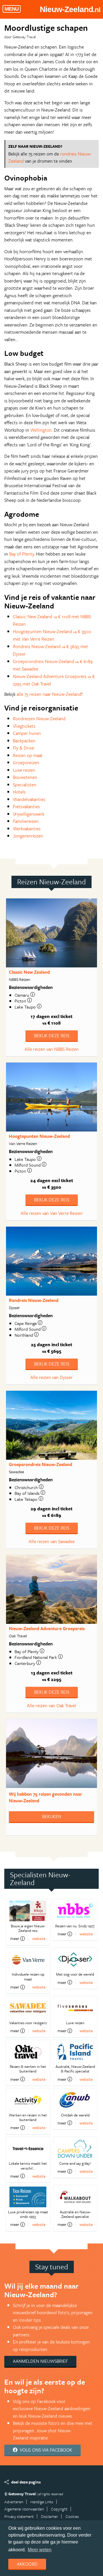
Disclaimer (49, 2516)
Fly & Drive (23, 748)
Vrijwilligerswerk (29, 814)
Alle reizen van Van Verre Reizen (52, 1213)
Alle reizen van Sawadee (52, 1541)
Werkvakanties (27, 829)
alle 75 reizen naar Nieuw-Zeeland (49, 694)
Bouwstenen (25, 777)
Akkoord (27, 2564)
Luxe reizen (24, 770)
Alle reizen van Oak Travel (51, 1705)
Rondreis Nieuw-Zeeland (34, 1300)
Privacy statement (19, 2516)
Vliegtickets (24, 726)
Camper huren (27, 733)
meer (15, 1939)
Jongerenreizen (28, 836)
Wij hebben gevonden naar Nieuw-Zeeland (45, 1797)
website (39, 1938)
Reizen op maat (28, 755)
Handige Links (42, 2502)
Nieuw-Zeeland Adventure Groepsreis (47, 1628)
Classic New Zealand (29, 972)
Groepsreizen (26, 762)
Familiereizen (26, 821)
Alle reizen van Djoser (51, 1377)
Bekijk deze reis (52, 1036)
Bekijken (52, 1816)
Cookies (72, 2516)
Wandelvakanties (29, 799)
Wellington (41, 430)
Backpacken (24, 741)
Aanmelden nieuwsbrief (40, 2361)
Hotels (19, 792)
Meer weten (40, 2550)
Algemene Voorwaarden (24, 2509)
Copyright (59, 2509)
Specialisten (25, 785)
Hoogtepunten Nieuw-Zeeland (39, 1136)
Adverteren (14, 2502)
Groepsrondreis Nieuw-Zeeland (40, 1464)
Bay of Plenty (22, 554)
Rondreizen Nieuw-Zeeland (39, 719)
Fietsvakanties (26, 806)
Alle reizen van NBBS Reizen (52, 1049)
